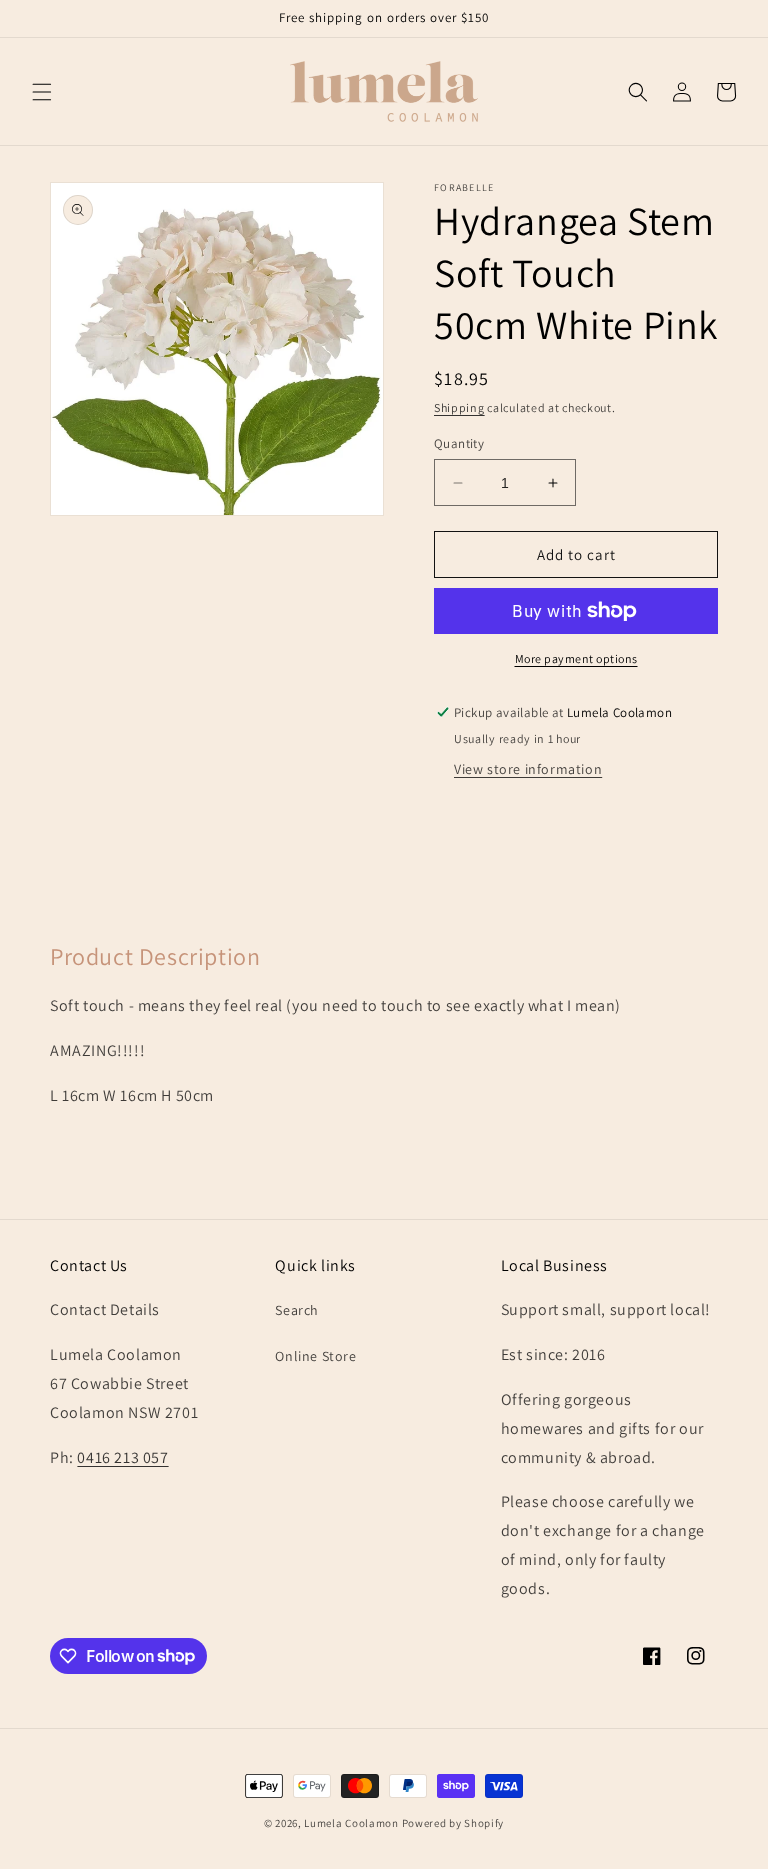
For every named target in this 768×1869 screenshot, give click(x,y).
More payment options (576, 658)
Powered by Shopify (453, 1823)
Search (297, 1310)
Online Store (315, 1356)
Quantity (459, 443)
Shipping (459, 407)
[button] (42, 92)
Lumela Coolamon (351, 1823)
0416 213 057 (122, 1457)
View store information (528, 769)
